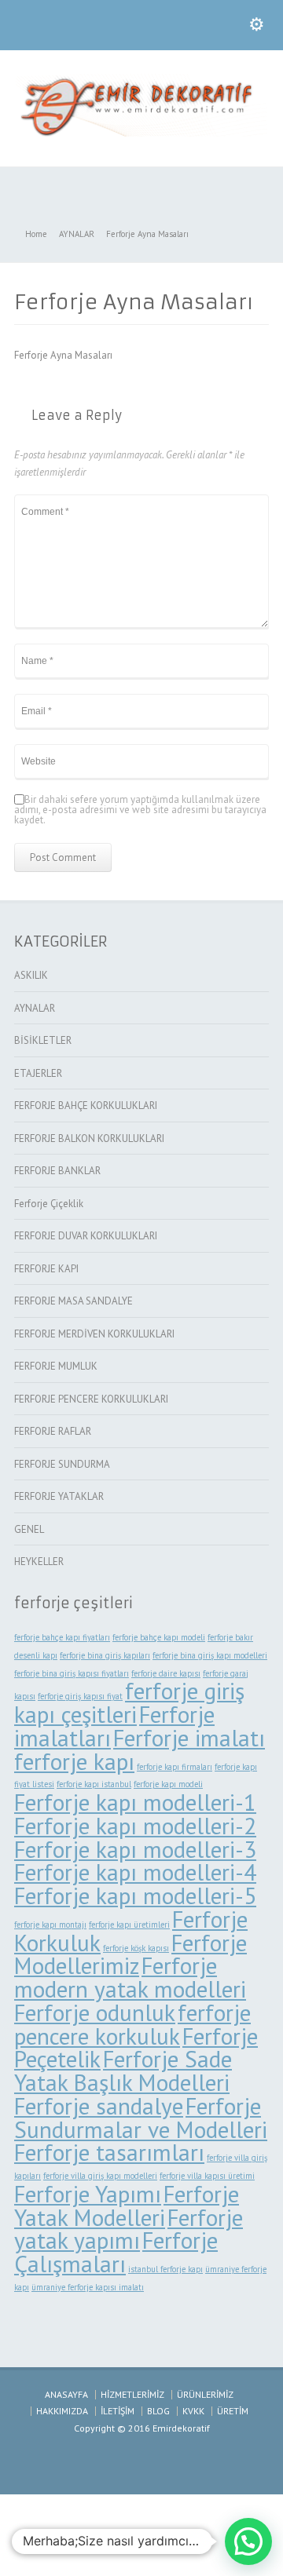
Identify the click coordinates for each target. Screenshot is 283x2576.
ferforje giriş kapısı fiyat (80, 1696)
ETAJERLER (38, 1073)
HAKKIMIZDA (62, 2411)
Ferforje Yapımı (88, 2194)
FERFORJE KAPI (46, 1269)
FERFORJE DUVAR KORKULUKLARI (86, 1236)
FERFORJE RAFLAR (53, 1431)
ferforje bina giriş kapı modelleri (210, 1655)
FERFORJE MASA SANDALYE (74, 1301)
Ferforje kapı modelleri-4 (135, 1872)
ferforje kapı (74, 1761)
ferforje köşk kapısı (136, 1948)
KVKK (193, 2411)
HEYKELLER (39, 1562)
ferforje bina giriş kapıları (105, 1655)
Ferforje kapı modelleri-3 (135, 1849)
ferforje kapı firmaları (175, 1767)
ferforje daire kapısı (166, 1673)
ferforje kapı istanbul (94, 1784)
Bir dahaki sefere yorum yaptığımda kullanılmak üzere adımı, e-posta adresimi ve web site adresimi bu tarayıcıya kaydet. (140, 810)
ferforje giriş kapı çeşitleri (129, 1702)
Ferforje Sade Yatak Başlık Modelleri (123, 2071)
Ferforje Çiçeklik (49, 1204)
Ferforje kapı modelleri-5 (135, 1896)
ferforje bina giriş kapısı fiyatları (72, 1673)
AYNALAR (35, 1008)
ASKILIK (31, 975)
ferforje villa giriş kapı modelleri (100, 2176)
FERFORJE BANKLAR (57, 1171)
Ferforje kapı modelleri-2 (135, 1826)
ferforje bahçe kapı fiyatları (62, 1637)
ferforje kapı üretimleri (129, 1925)
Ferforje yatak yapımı (129, 2229)
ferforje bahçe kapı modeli (159, 1637)
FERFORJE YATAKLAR (59, 1496)
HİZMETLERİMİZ (132, 2394)
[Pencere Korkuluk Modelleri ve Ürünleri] (141, 133)
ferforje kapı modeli (168, 1784)
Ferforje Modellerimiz (130, 1954)
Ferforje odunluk (95, 2012)
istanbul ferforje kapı (165, 2269)
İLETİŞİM (118, 2411)
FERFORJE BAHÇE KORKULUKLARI (86, 1106)
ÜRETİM (233, 2411)
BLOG (158, 2411)
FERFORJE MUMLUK (56, 1366)
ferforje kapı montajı (50, 1925)
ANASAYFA (66, 2394)
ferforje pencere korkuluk (132, 2024)
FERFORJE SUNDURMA (62, 1464)
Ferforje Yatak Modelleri (127, 2206)
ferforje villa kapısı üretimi (207, 2176)
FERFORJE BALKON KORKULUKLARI (89, 1138)
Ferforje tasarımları (109, 2152)
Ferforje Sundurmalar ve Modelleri (141, 2118)
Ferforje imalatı (189, 1738)
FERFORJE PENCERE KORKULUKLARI (91, 1399)
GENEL (29, 1529)
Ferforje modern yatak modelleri (130, 1977)
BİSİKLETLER (43, 1040)
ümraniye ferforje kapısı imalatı (88, 2287)
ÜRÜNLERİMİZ (205, 2394)
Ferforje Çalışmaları (116, 2252)
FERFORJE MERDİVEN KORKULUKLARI (94, 1334)
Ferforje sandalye (99, 2106)
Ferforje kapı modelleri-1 (135, 1802)
